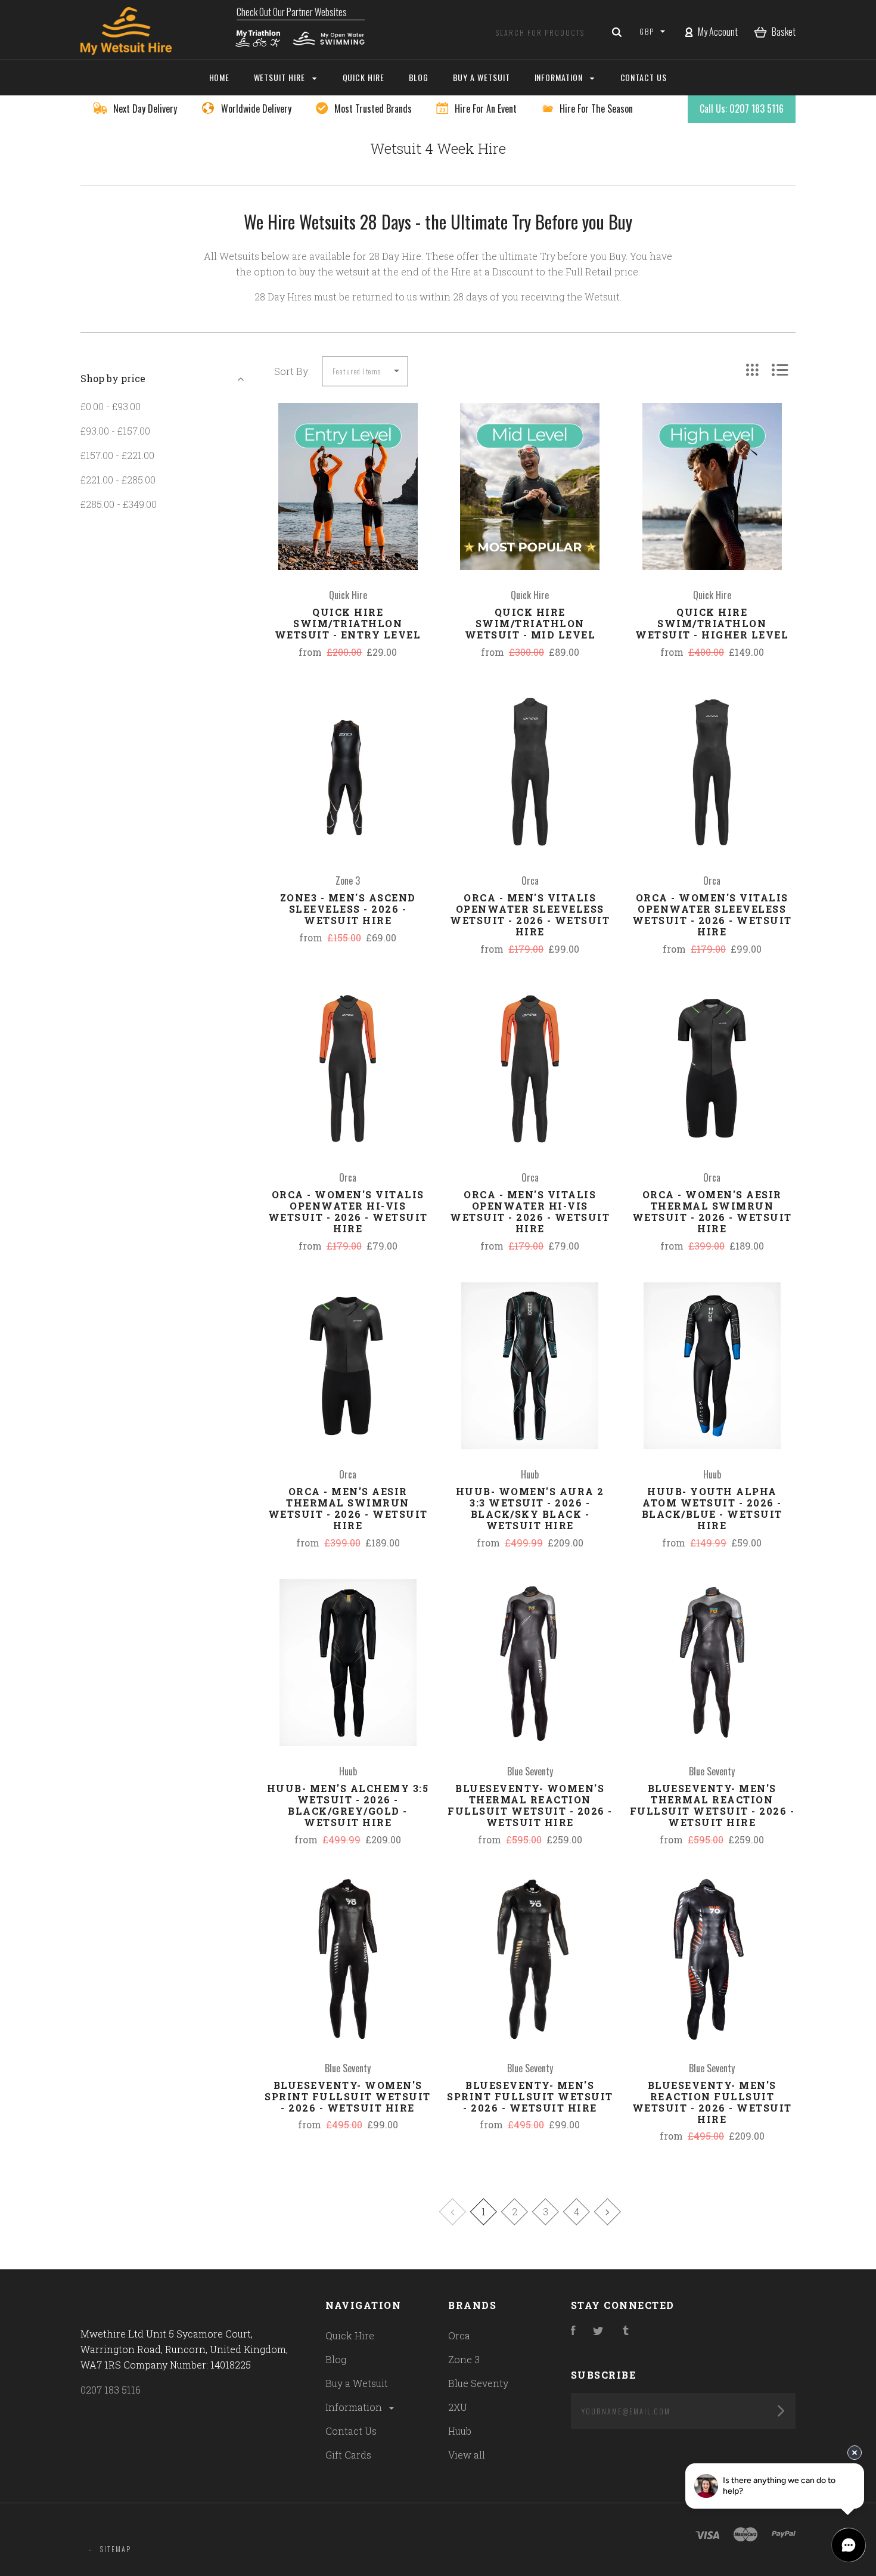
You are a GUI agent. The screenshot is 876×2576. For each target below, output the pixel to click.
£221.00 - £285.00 (118, 480)
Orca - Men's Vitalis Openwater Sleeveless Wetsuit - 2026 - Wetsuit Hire (530, 915)
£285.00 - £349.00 (119, 504)
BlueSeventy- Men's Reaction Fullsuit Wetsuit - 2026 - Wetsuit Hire (712, 2102)
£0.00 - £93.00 (111, 406)
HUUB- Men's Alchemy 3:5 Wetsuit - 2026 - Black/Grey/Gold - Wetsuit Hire (348, 1805)
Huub (460, 2431)
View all (467, 2455)
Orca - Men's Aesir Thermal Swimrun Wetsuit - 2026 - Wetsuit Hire (348, 1508)
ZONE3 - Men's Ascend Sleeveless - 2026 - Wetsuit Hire (348, 909)
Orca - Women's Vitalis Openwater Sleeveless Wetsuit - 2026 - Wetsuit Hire (712, 915)
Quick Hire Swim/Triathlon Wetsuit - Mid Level (530, 623)
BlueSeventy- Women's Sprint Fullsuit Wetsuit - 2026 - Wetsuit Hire (348, 2096)
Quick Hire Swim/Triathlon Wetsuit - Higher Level (712, 623)
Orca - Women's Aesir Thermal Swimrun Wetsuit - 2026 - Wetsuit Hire (712, 1211)
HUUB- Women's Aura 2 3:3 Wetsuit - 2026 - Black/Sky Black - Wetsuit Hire (530, 1508)
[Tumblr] (626, 2331)
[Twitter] (598, 2331)
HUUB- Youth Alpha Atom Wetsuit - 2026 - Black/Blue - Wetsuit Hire (712, 1508)
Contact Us (351, 2431)
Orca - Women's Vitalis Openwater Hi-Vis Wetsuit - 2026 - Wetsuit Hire (348, 1211)
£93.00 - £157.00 (115, 431)
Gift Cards (348, 2455)
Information (355, 2407)
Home (220, 77)
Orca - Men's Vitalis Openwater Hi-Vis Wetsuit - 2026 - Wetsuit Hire (530, 1211)
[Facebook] (573, 2331)
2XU (458, 2407)
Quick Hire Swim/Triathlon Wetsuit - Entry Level (348, 623)
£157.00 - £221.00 (117, 455)
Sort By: (292, 371)
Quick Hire (350, 2335)
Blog (336, 2359)
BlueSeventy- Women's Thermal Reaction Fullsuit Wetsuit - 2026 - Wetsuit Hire (530, 1805)
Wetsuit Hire (281, 77)
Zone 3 (464, 2359)
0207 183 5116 (111, 2390)
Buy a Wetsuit (357, 2383)
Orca (459, 2335)
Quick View (348, 512)
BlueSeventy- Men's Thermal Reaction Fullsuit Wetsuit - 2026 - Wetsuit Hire (712, 1805)
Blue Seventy (478, 2383)
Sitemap (116, 2549)
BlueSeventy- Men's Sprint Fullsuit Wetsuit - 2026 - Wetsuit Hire (530, 2096)
